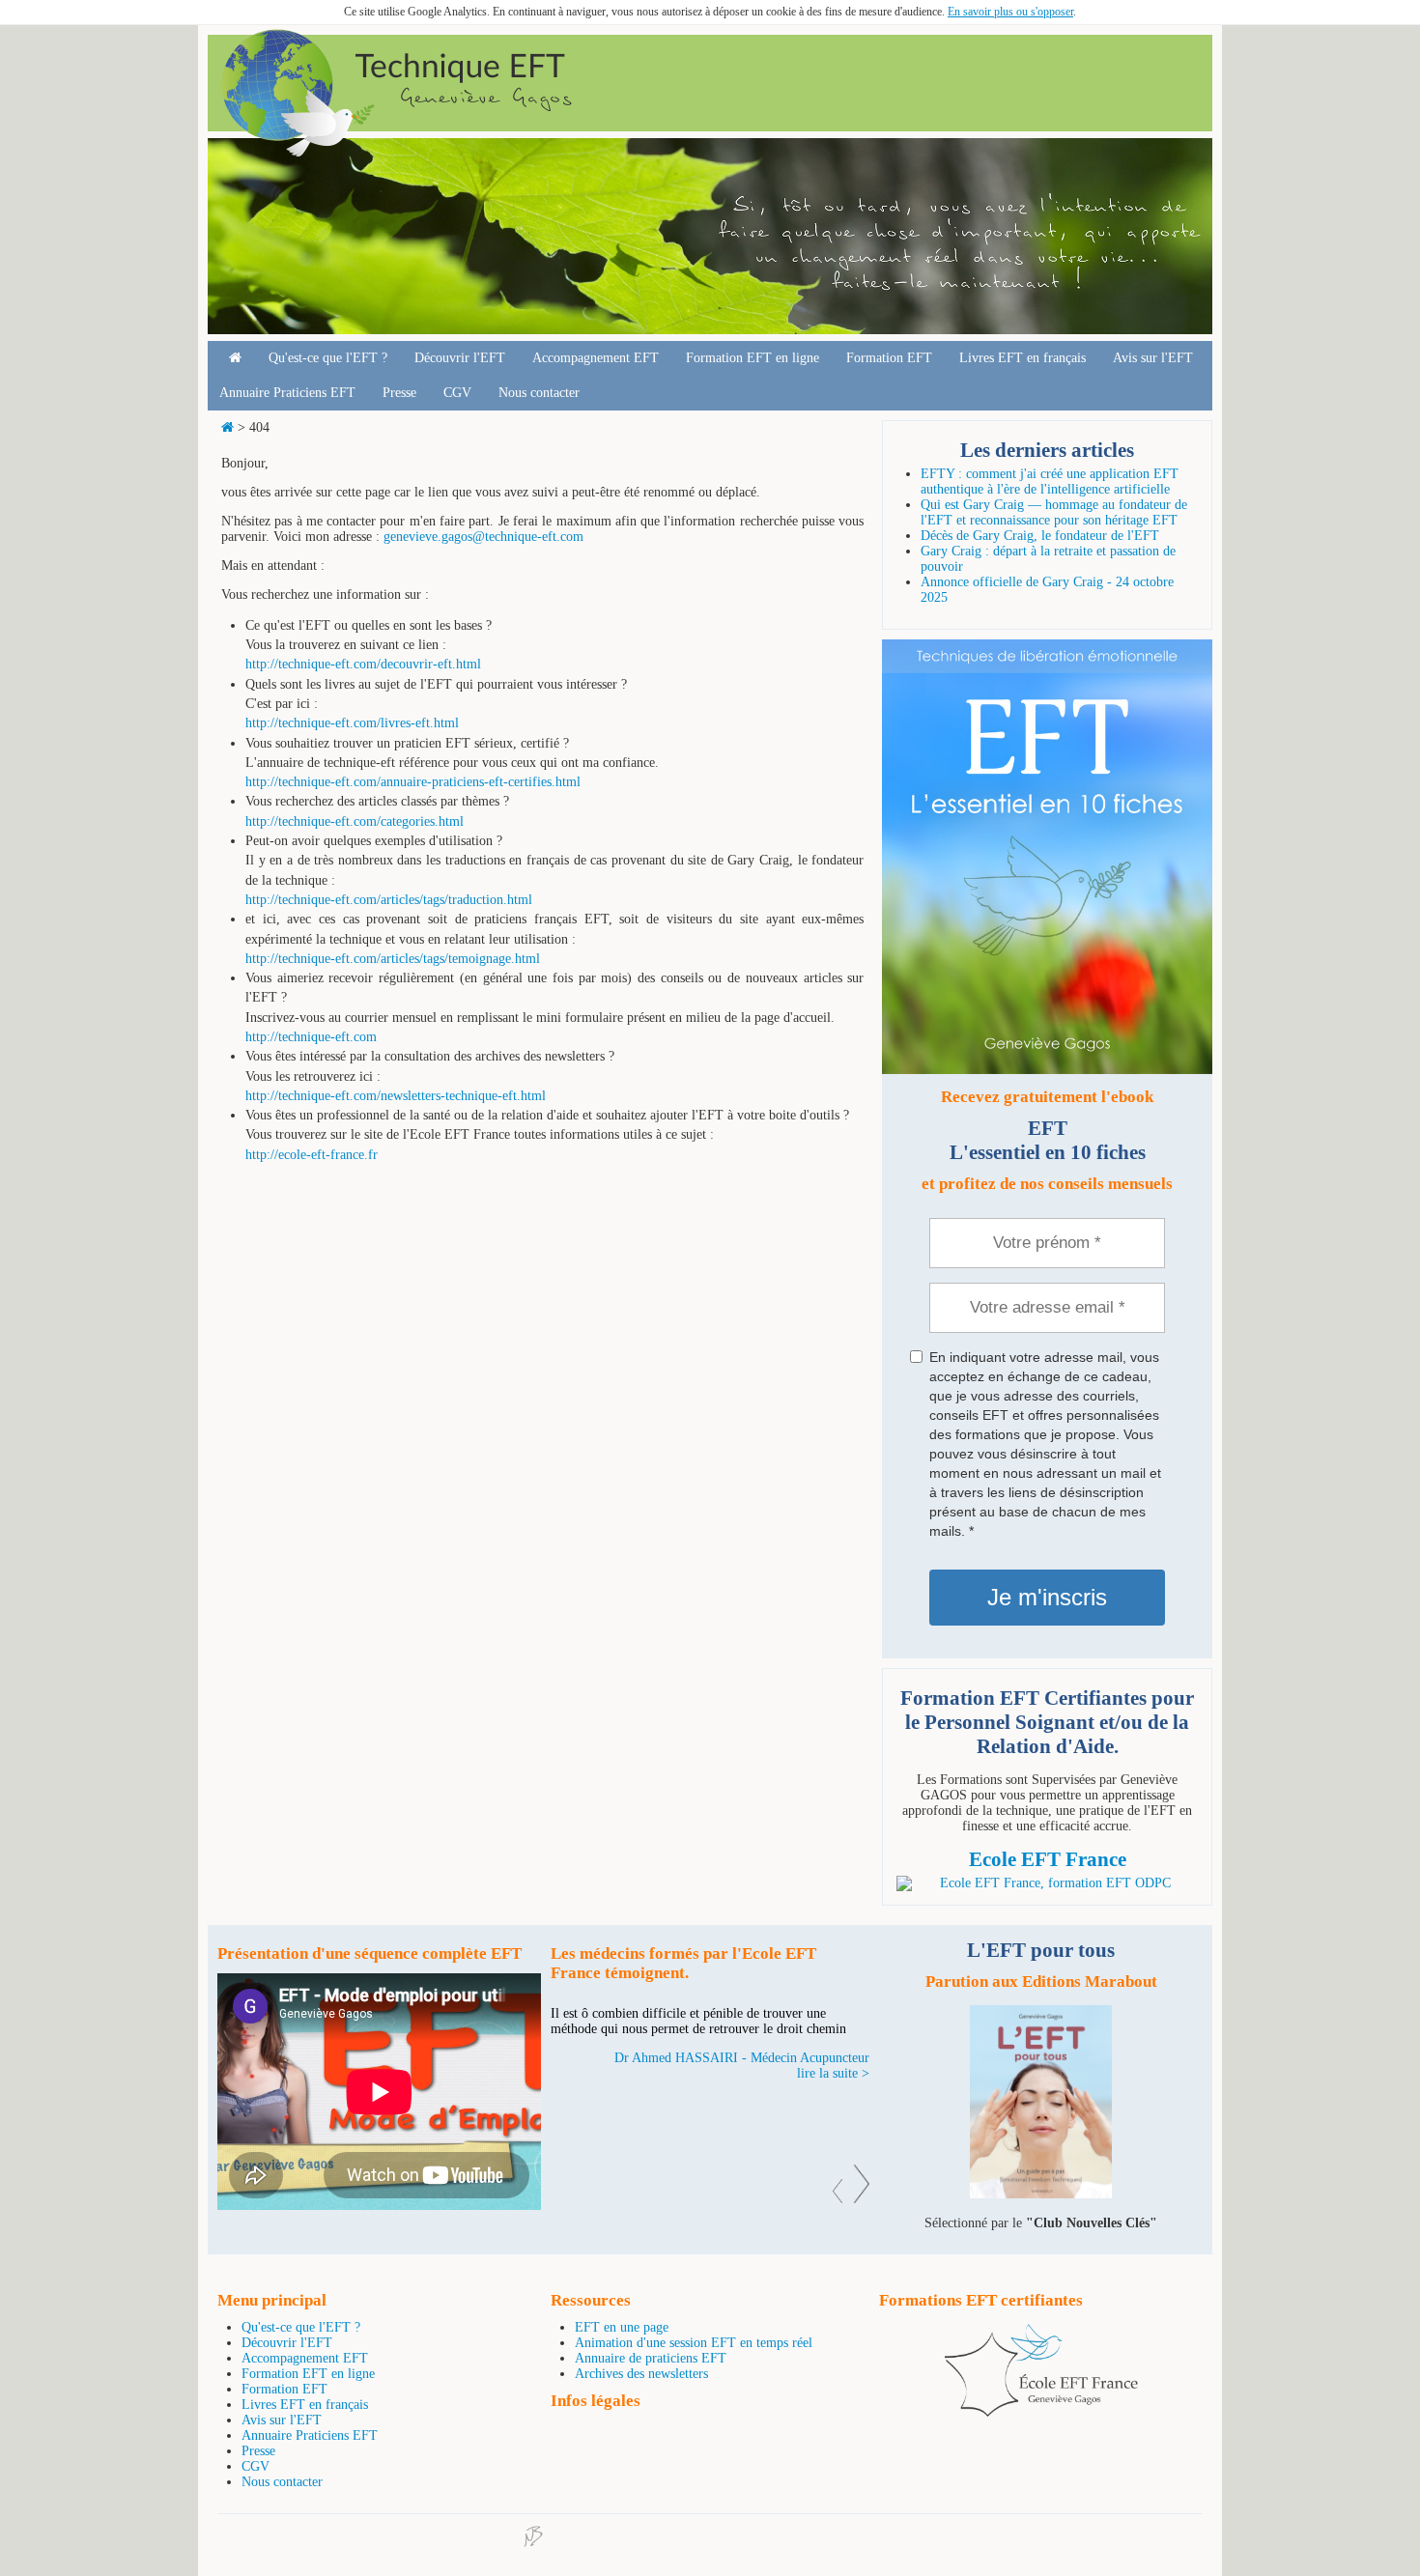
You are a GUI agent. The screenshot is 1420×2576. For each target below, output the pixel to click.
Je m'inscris (1047, 1597)
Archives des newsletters (641, 2374)
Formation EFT (889, 358)
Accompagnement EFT (596, 358)
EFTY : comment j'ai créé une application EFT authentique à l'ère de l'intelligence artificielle (1050, 481)
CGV (457, 393)
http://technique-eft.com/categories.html (355, 821)
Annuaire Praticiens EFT (287, 393)
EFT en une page (622, 2327)
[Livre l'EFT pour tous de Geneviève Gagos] (1041, 2194)
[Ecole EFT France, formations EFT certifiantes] (1041, 2412)
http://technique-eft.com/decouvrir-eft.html (363, 664)
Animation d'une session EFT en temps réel (694, 2343)
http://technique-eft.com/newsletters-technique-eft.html (396, 1096)
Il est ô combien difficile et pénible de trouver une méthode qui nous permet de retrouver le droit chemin (698, 2021)
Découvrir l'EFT (460, 358)
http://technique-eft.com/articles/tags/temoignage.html (393, 959)
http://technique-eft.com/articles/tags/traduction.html (389, 900)
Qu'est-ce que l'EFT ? (328, 358)
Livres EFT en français (1022, 358)
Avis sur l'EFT (1153, 358)
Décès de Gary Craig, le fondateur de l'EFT (1040, 536)
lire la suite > (833, 2073)
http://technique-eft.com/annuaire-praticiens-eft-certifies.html (413, 782)
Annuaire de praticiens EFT (651, 2358)
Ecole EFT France (1048, 1859)
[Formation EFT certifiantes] (1047, 1883)
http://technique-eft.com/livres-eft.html (352, 723)
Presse (399, 393)
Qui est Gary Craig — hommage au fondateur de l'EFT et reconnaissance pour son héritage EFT (1054, 512)
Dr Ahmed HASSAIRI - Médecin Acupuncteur (742, 2058)
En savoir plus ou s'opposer (1010, 12)
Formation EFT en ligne (753, 358)
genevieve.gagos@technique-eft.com (483, 537)
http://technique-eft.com (311, 1037)
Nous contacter (539, 393)
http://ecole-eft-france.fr (312, 1155)
